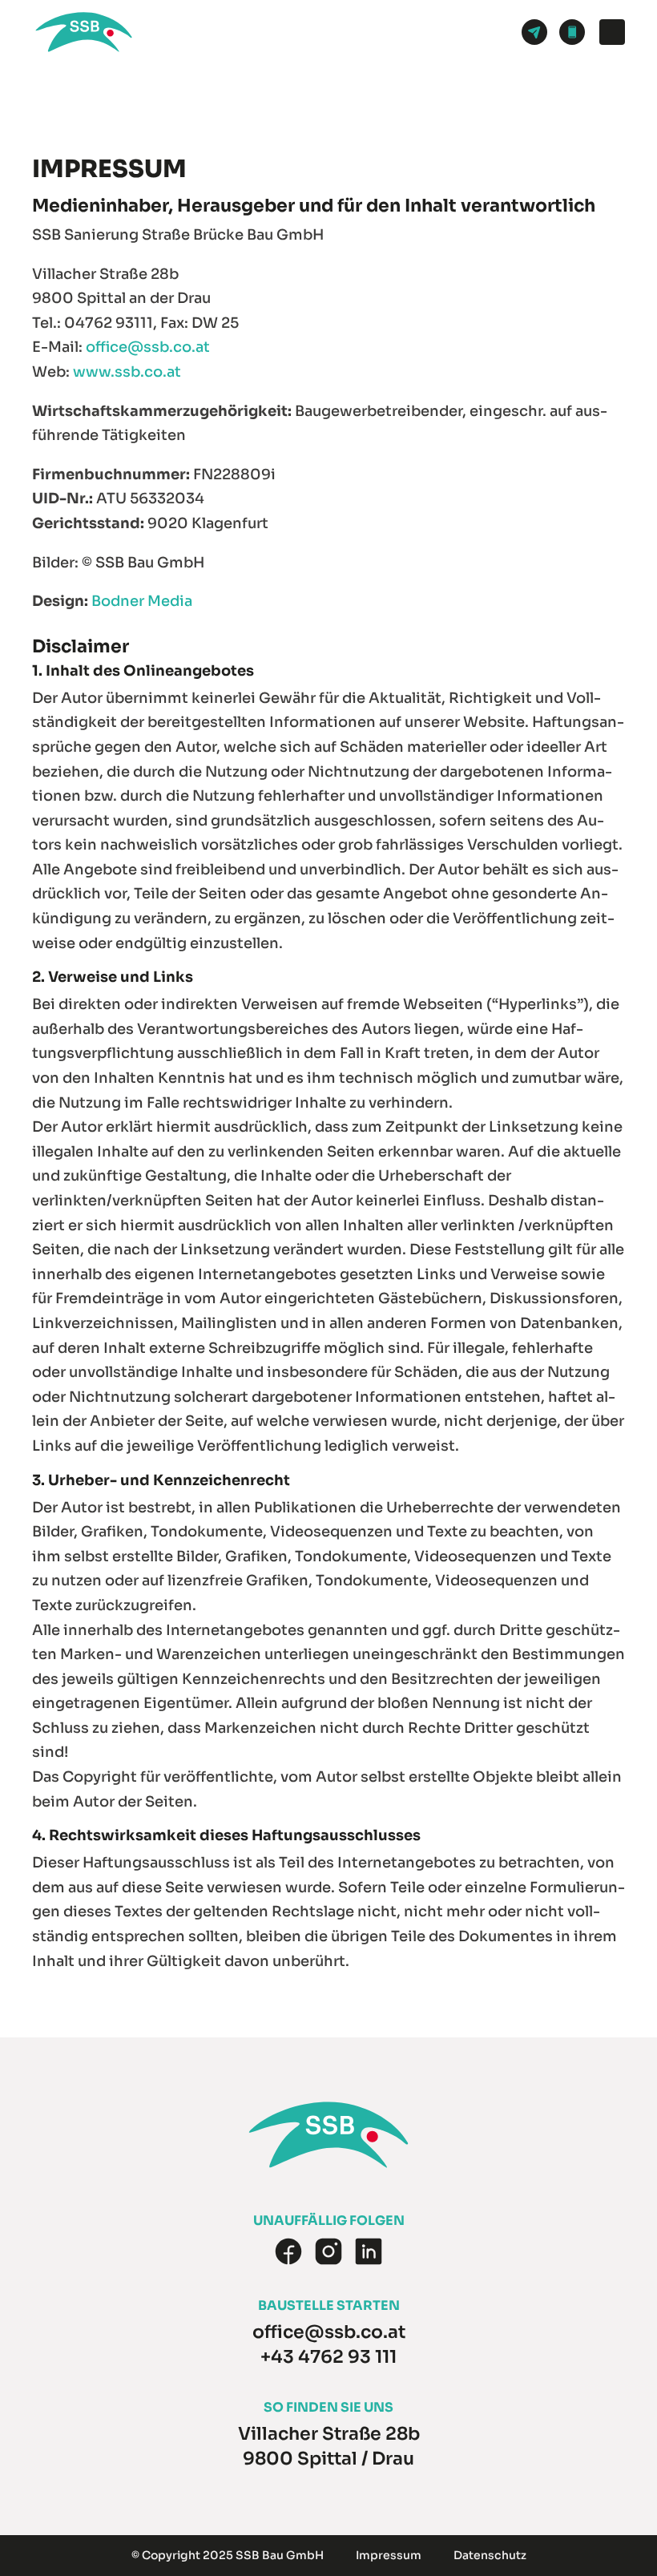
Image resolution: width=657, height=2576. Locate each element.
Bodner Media (142, 601)
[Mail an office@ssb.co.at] (534, 32)
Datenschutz (490, 2555)
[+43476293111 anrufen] (572, 32)
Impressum (389, 2555)
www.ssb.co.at (127, 372)
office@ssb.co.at (148, 347)
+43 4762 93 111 (328, 2357)
